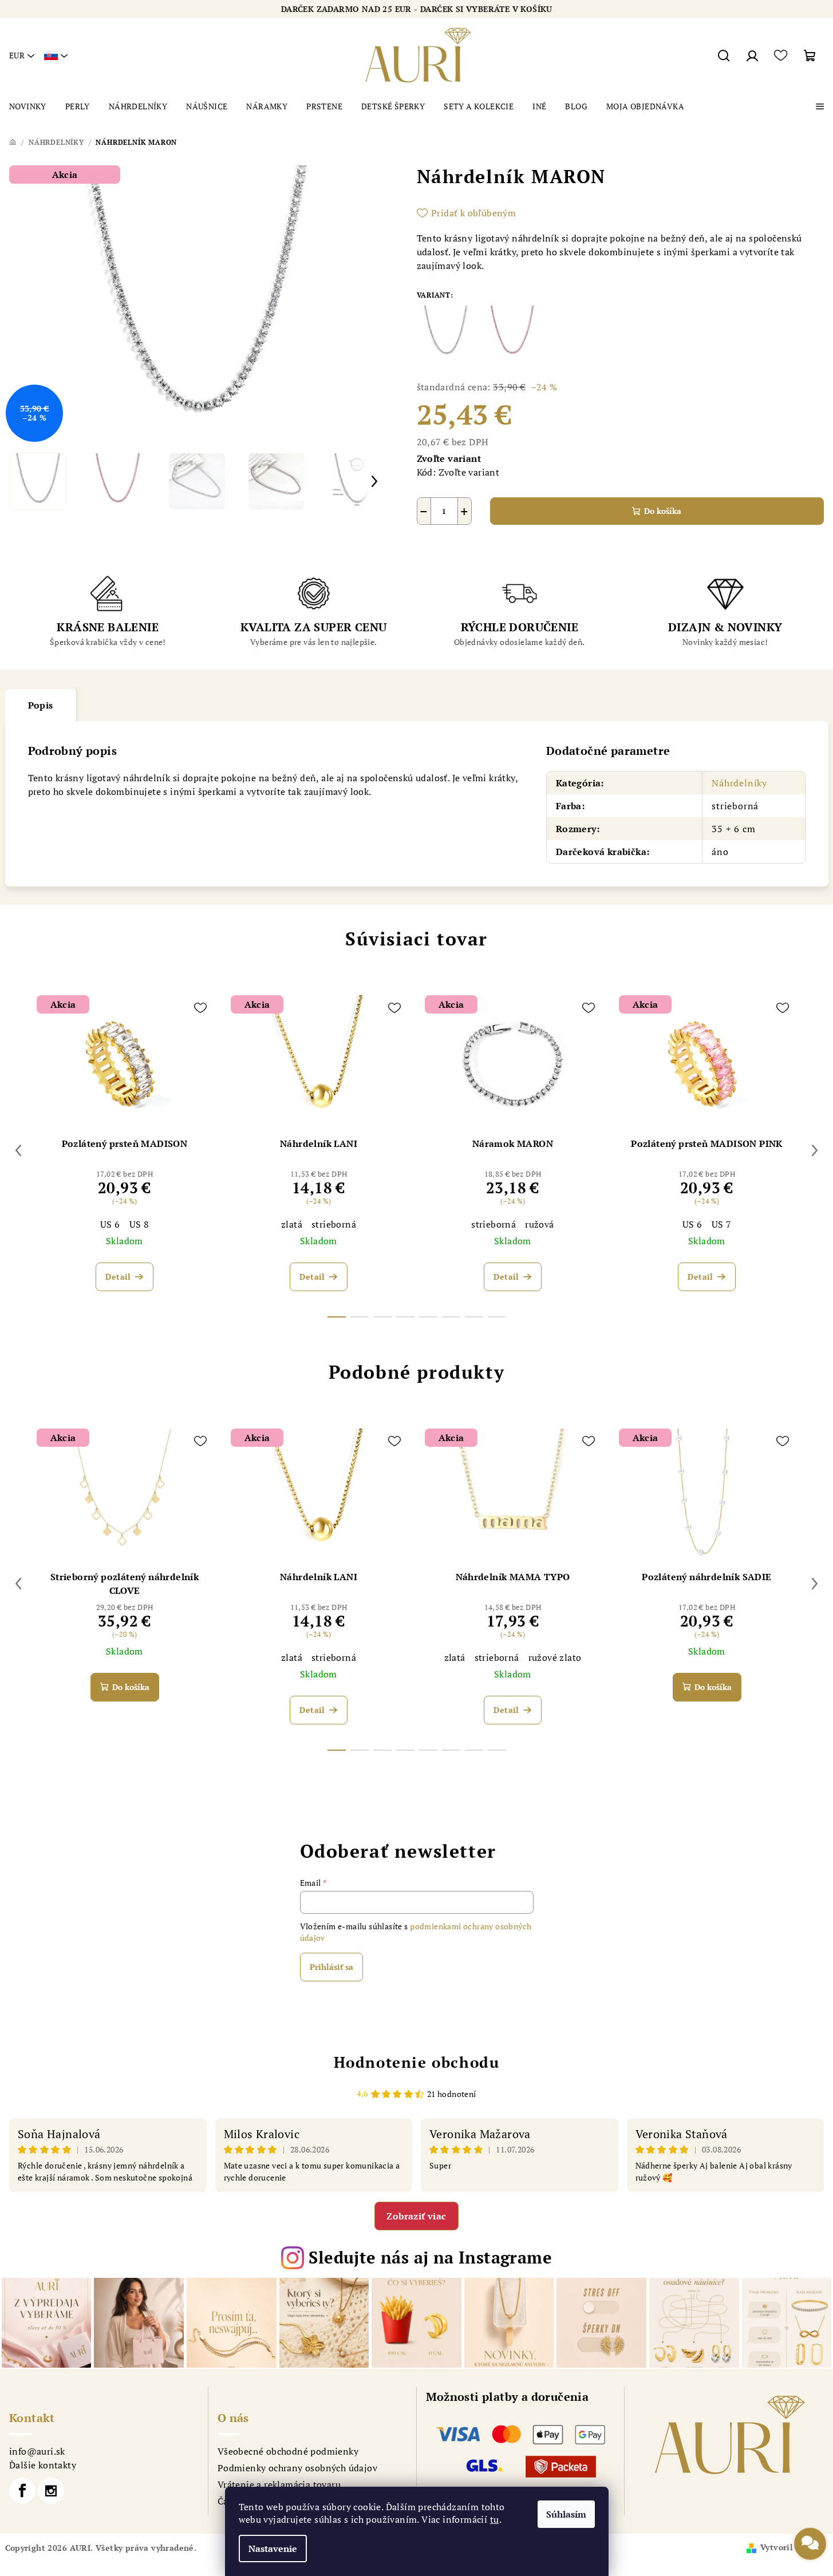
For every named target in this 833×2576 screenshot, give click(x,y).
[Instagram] (51, 2491)
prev (18, 1150)
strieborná (334, 1224)
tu (495, 2519)
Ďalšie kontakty (43, 2465)
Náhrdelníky (739, 783)
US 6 (110, 1224)
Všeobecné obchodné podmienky (288, 2451)
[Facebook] (22, 2491)
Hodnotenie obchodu (417, 2062)
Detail (118, 1277)
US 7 (722, 1224)
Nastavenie (273, 2549)
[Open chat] (810, 2543)
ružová (539, 1224)
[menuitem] (28, 106)
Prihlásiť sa (331, 1967)
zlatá (292, 1224)
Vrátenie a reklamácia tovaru (279, 2484)
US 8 (139, 1224)
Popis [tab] (41, 705)
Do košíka (663, 511)
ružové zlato (555, 1657)
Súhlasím (566, 2514)
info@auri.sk (37, 2451)
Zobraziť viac (416, 2216)
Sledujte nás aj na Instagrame (430, 2257)
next (815, 1150)
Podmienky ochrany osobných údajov (297, 2468)
